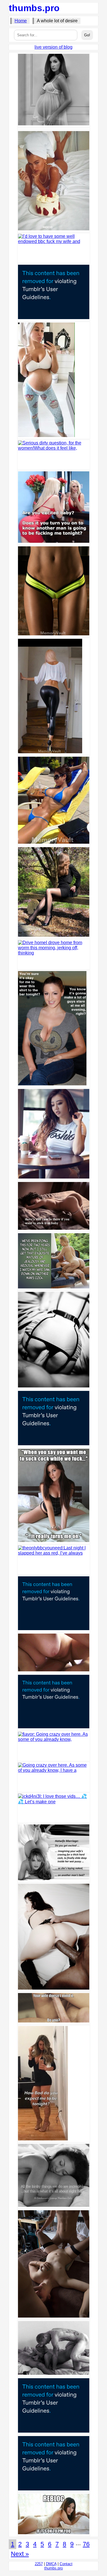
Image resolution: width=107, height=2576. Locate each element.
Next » (20, 2554)
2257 (39, 2564)
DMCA (51, 2564)
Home (21, 21)
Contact (66, 2564)
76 (86, 2544)
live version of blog (53, 47)
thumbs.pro (34, 8)
